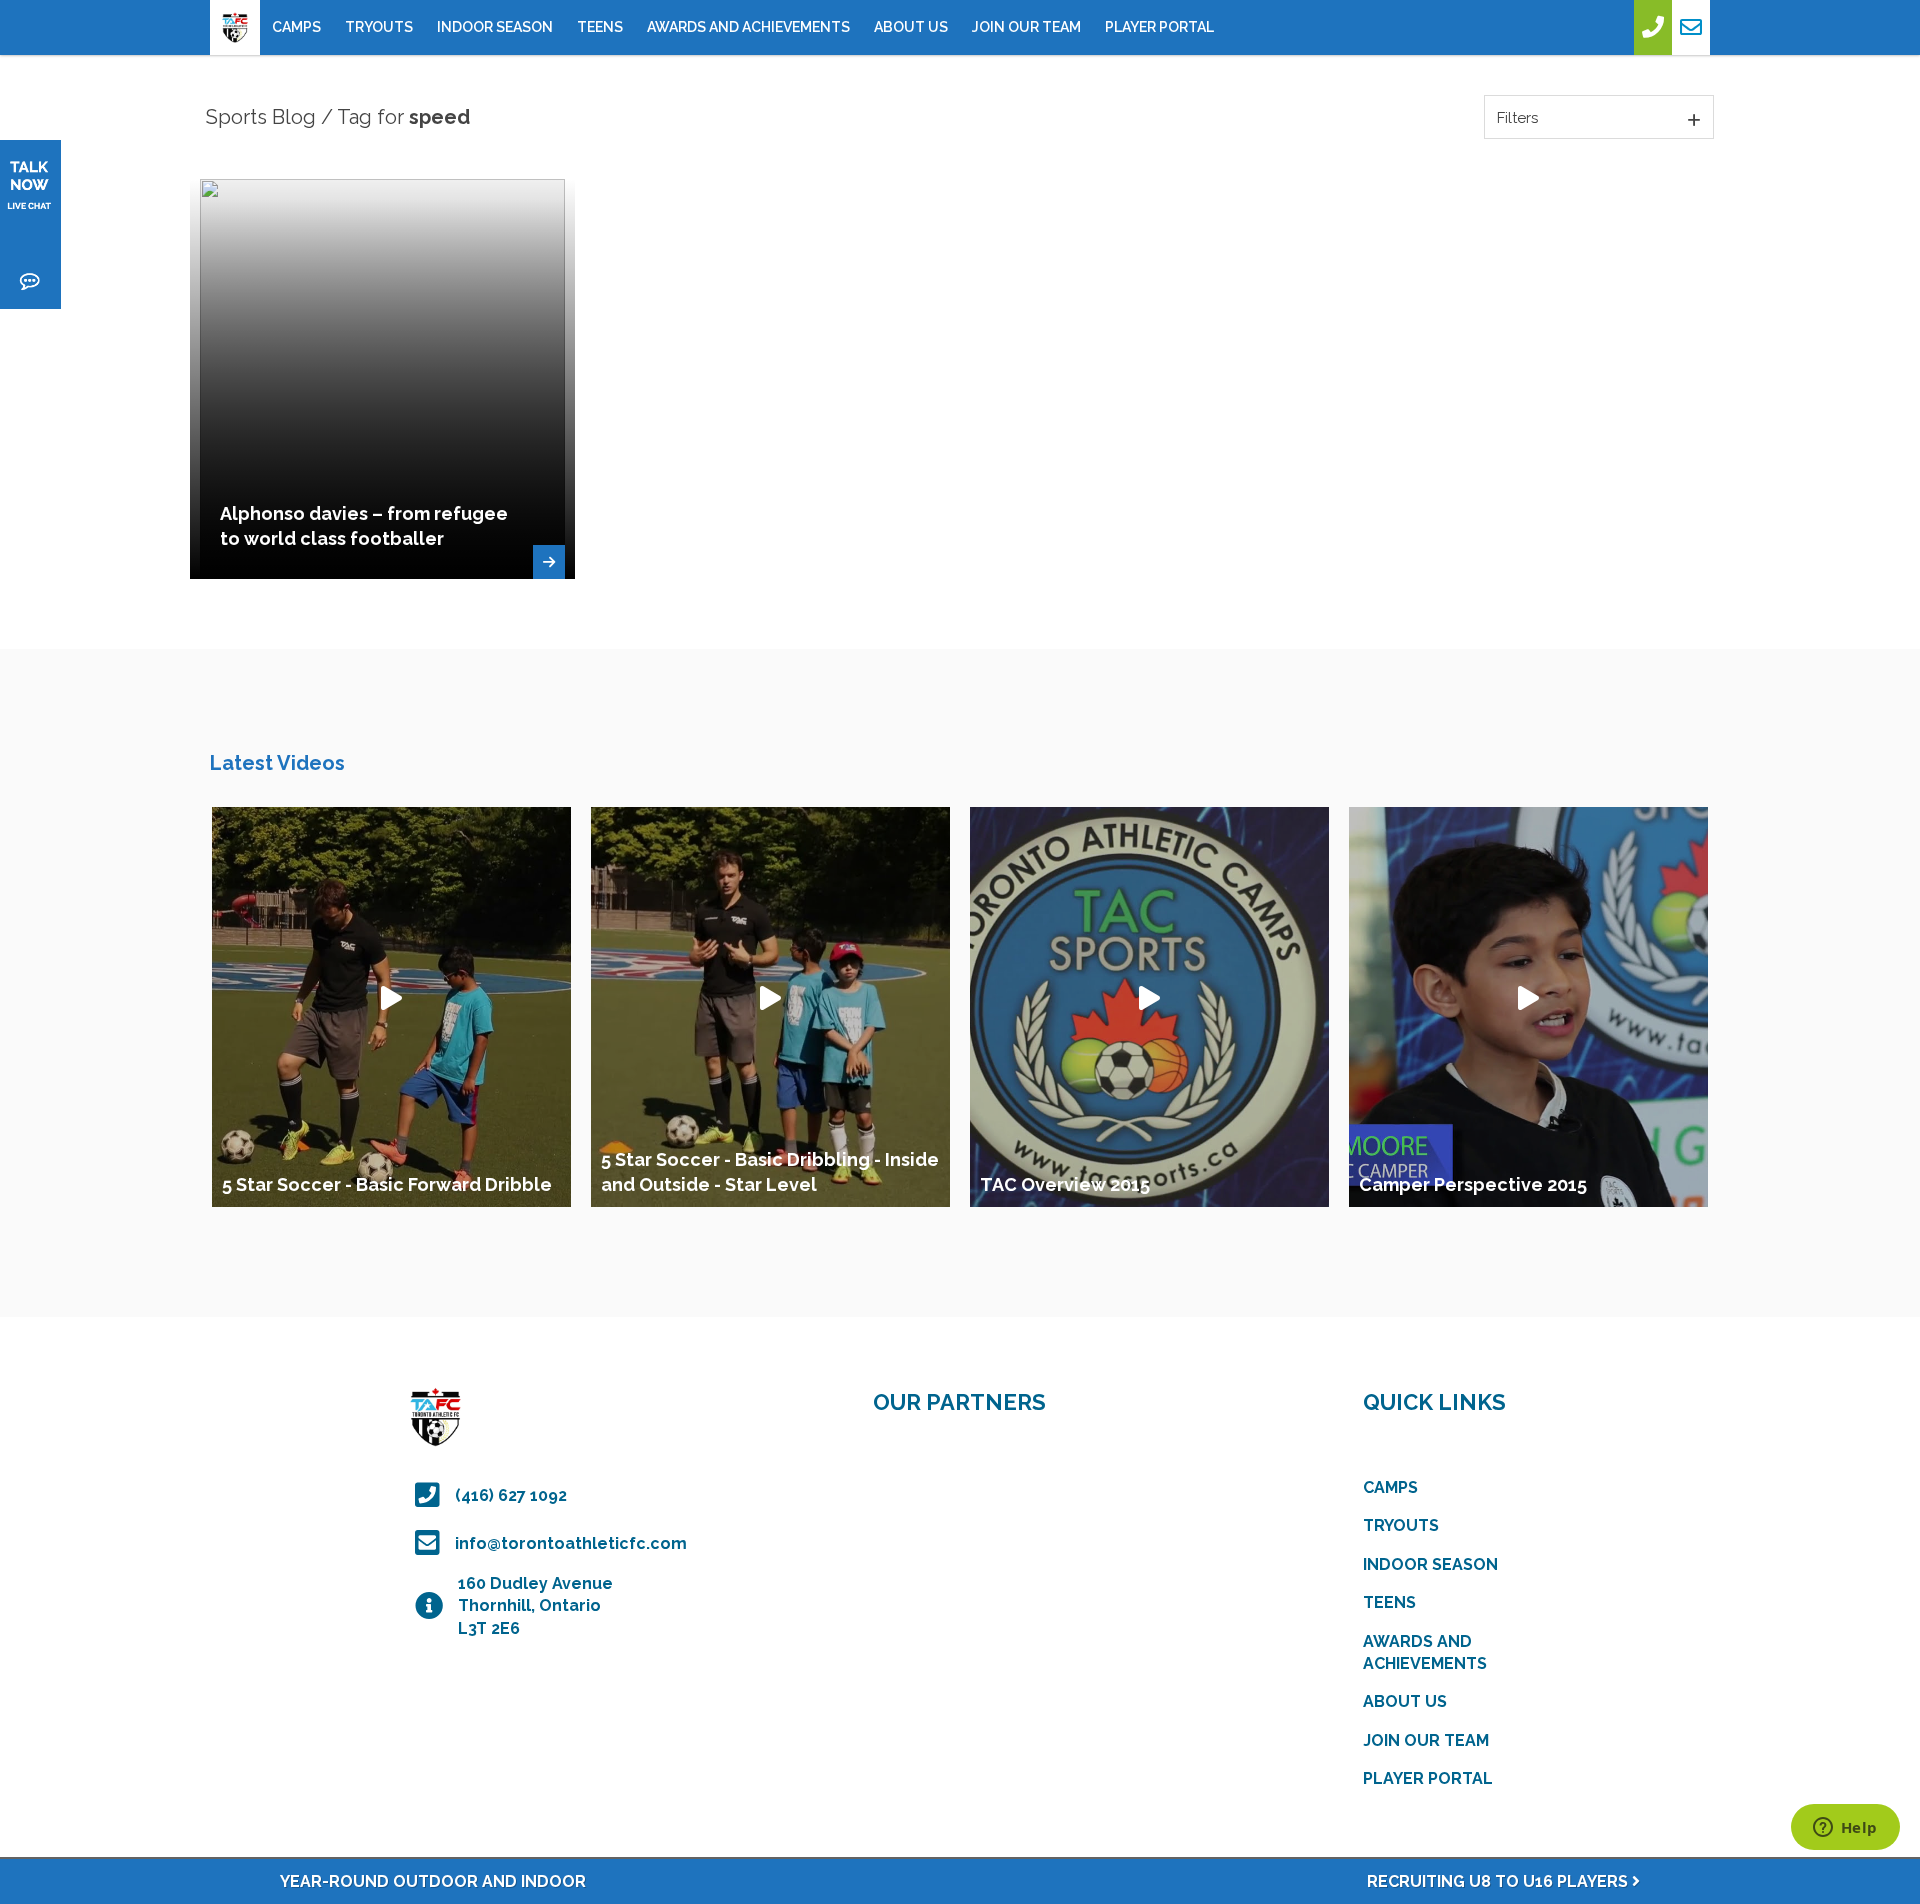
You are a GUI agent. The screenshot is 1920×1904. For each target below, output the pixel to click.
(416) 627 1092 (511, 1495)
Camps (296, 27)
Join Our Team (1026, 27)
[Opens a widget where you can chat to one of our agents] (1845, 1829)
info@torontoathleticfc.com (571, 1543)
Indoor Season (495, 27)
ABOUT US (911, 27)
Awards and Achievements (748, 27)
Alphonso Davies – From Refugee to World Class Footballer (364, 526)
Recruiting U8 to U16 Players (1499, 1881)
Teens (600, 27)
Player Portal (1159, 27)
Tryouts (379, 27)
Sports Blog (261, 117)
